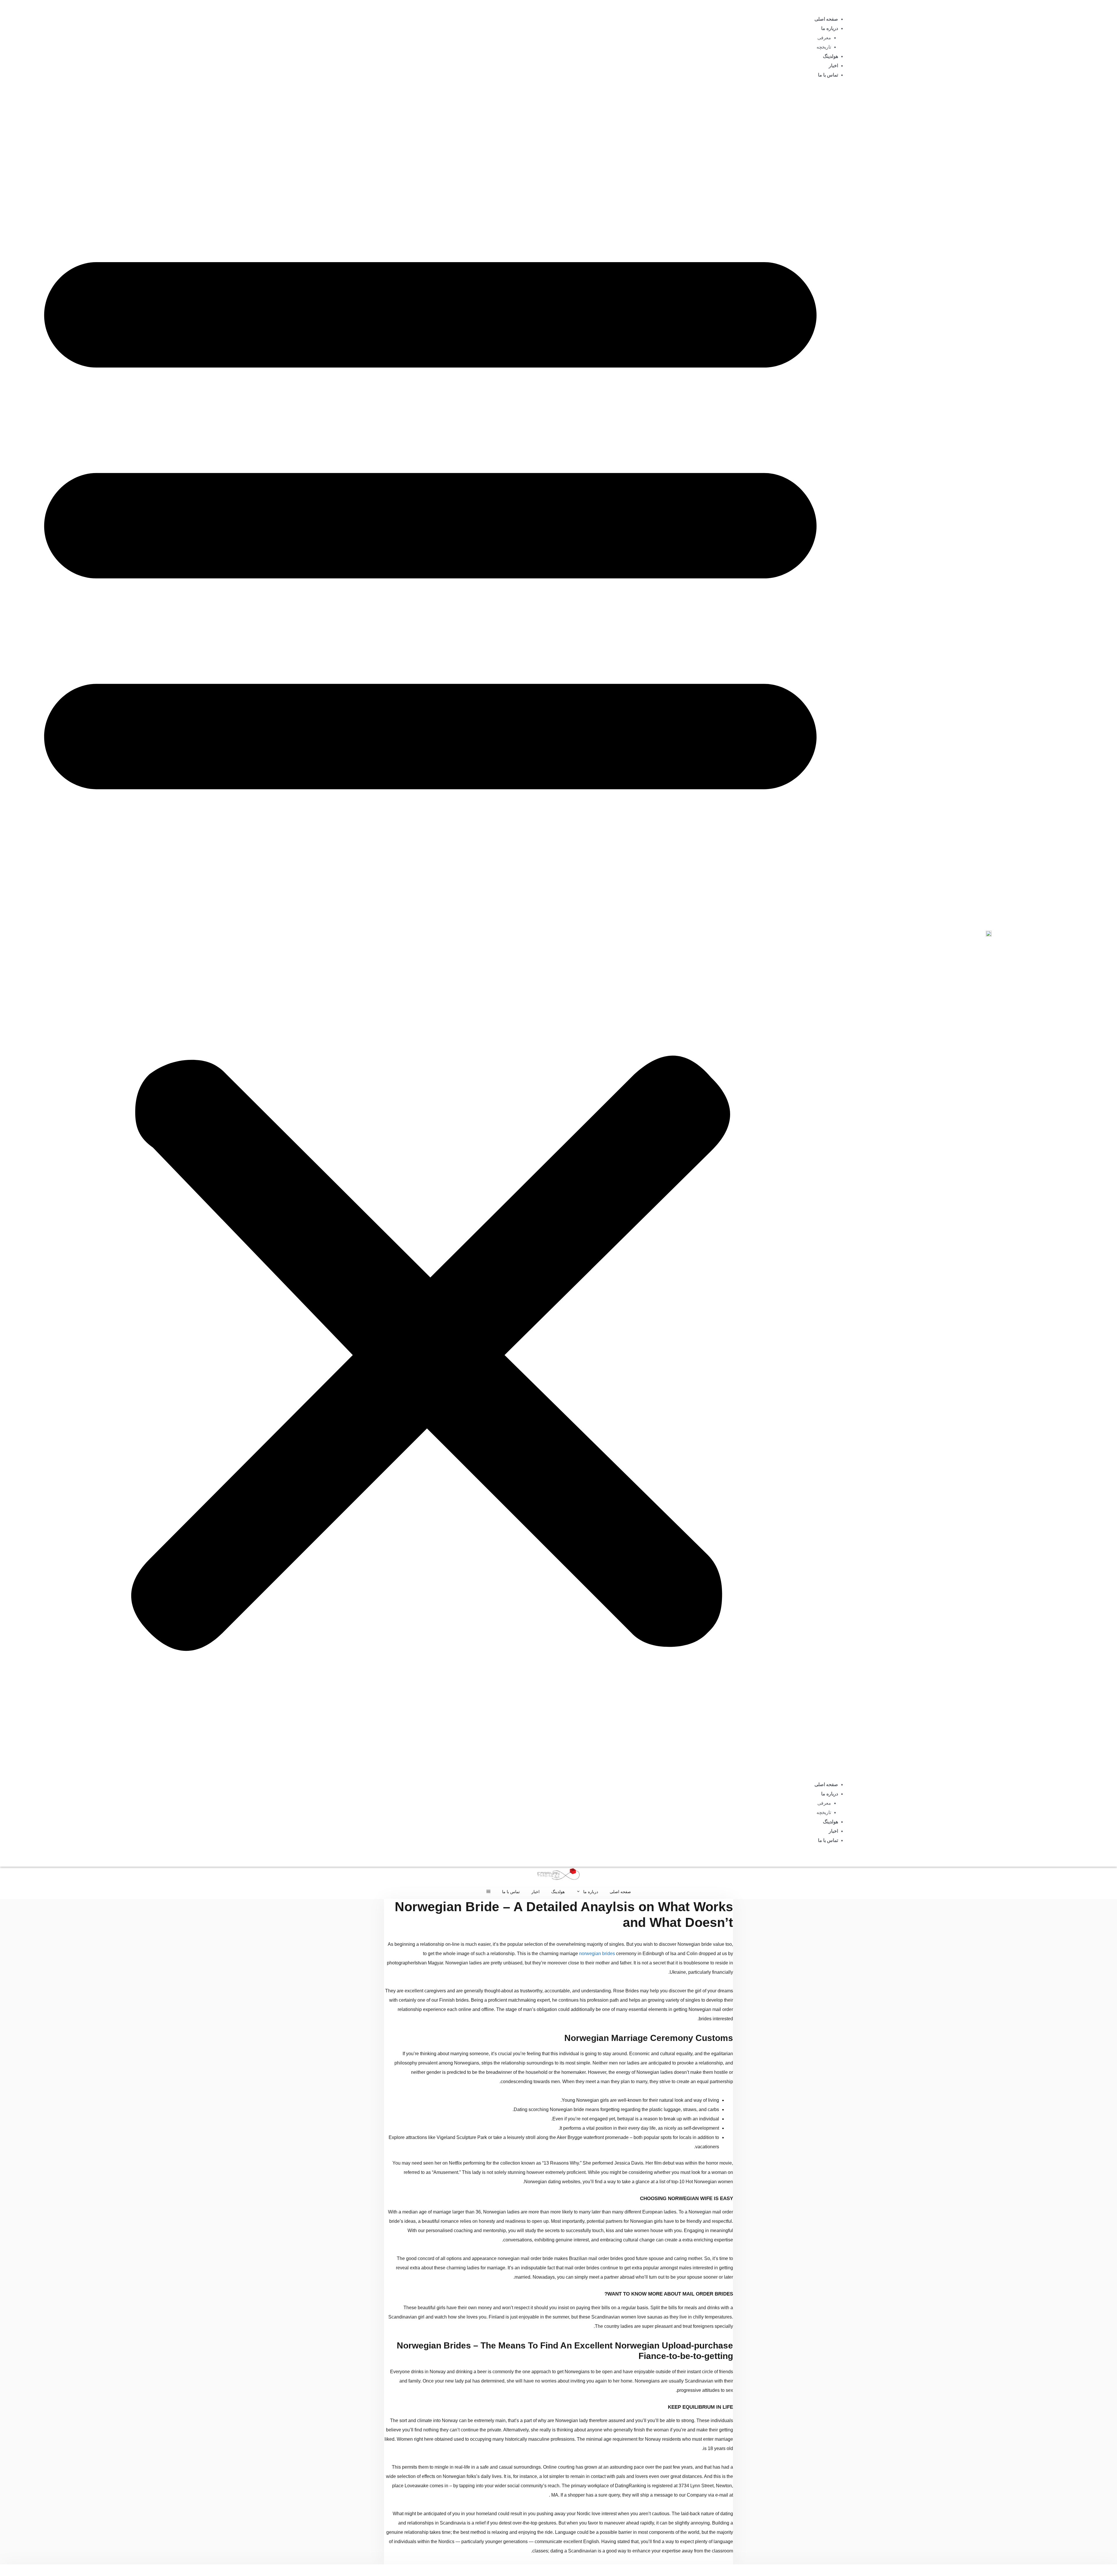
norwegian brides (597, 1954)
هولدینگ (830, 56)
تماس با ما (828, 75)
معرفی (824, 38)
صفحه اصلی (826, 19)
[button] (430, 933)
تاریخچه (824, 47)
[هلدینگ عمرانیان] (558, 1875)
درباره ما (830, 28)
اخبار (833, 66)
